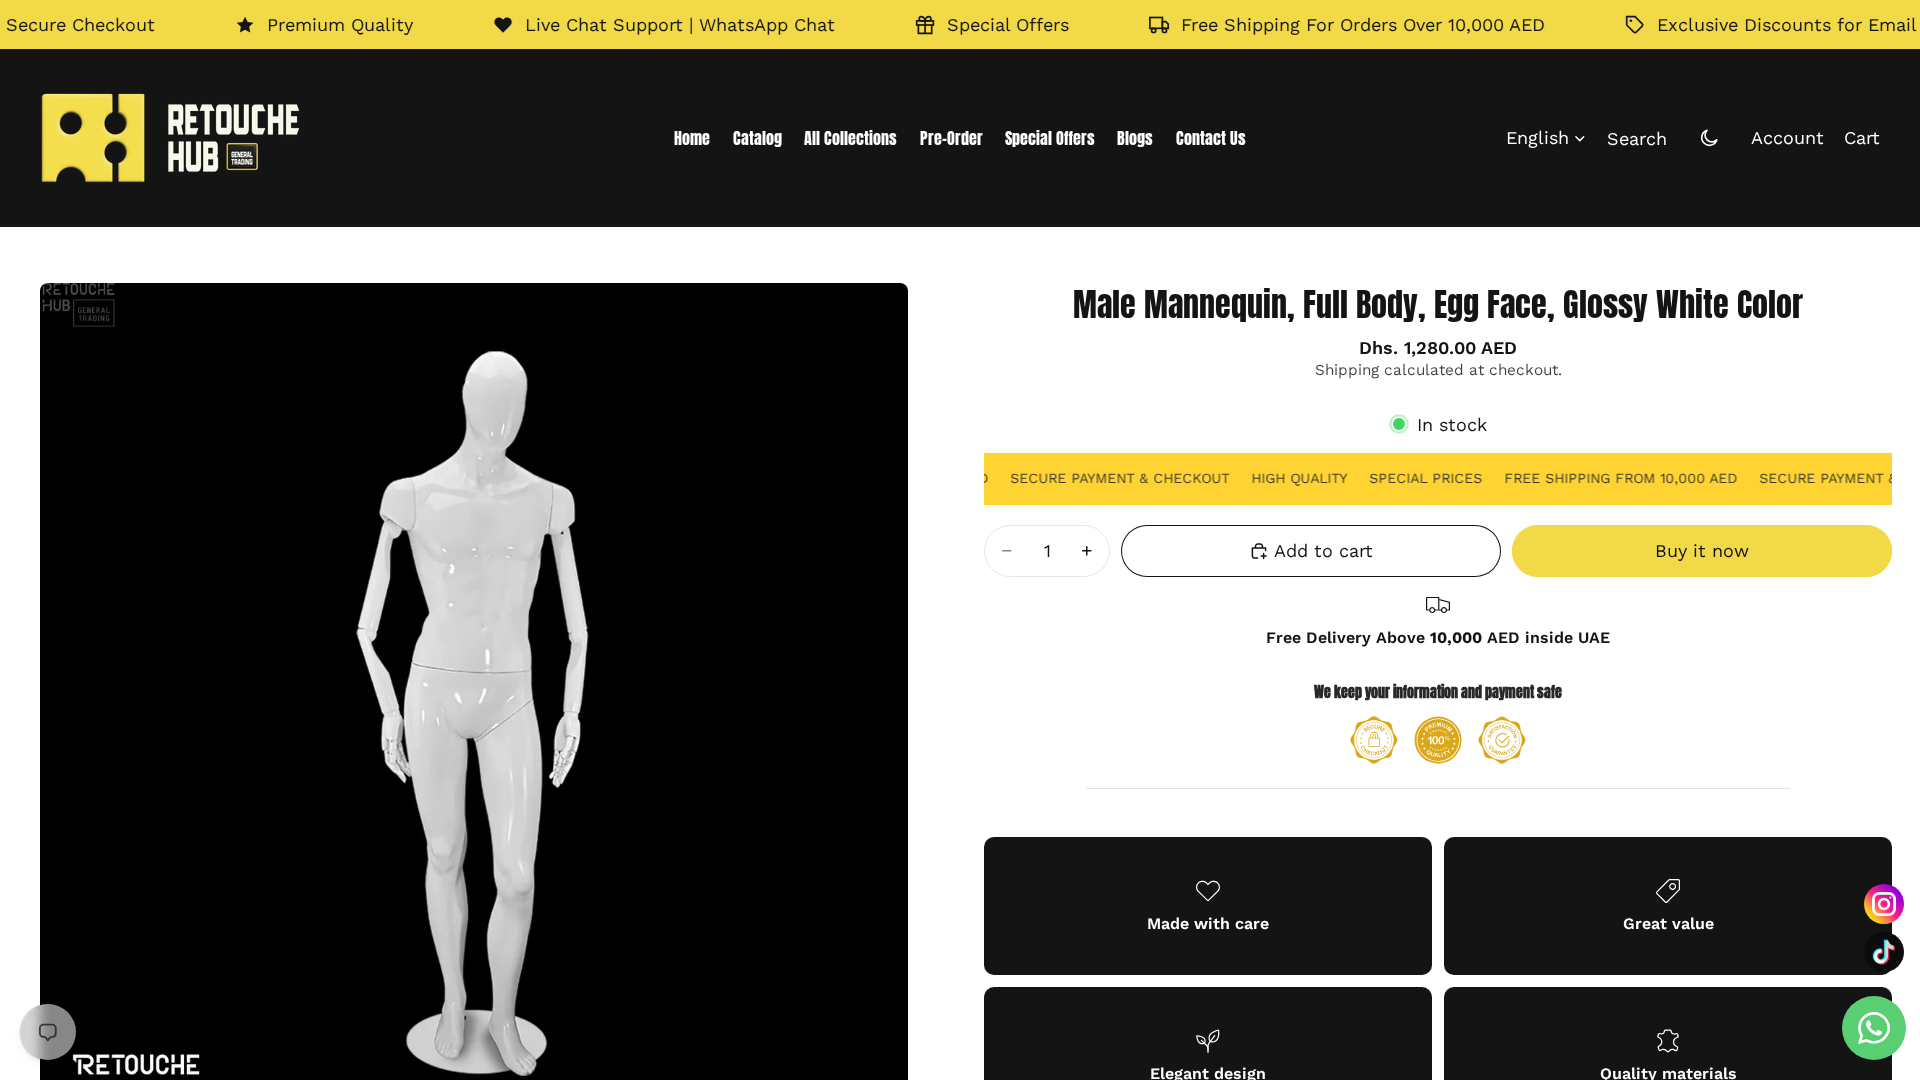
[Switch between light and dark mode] (1709, 138)
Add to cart (1323, 550)
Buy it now (1702, 550)
